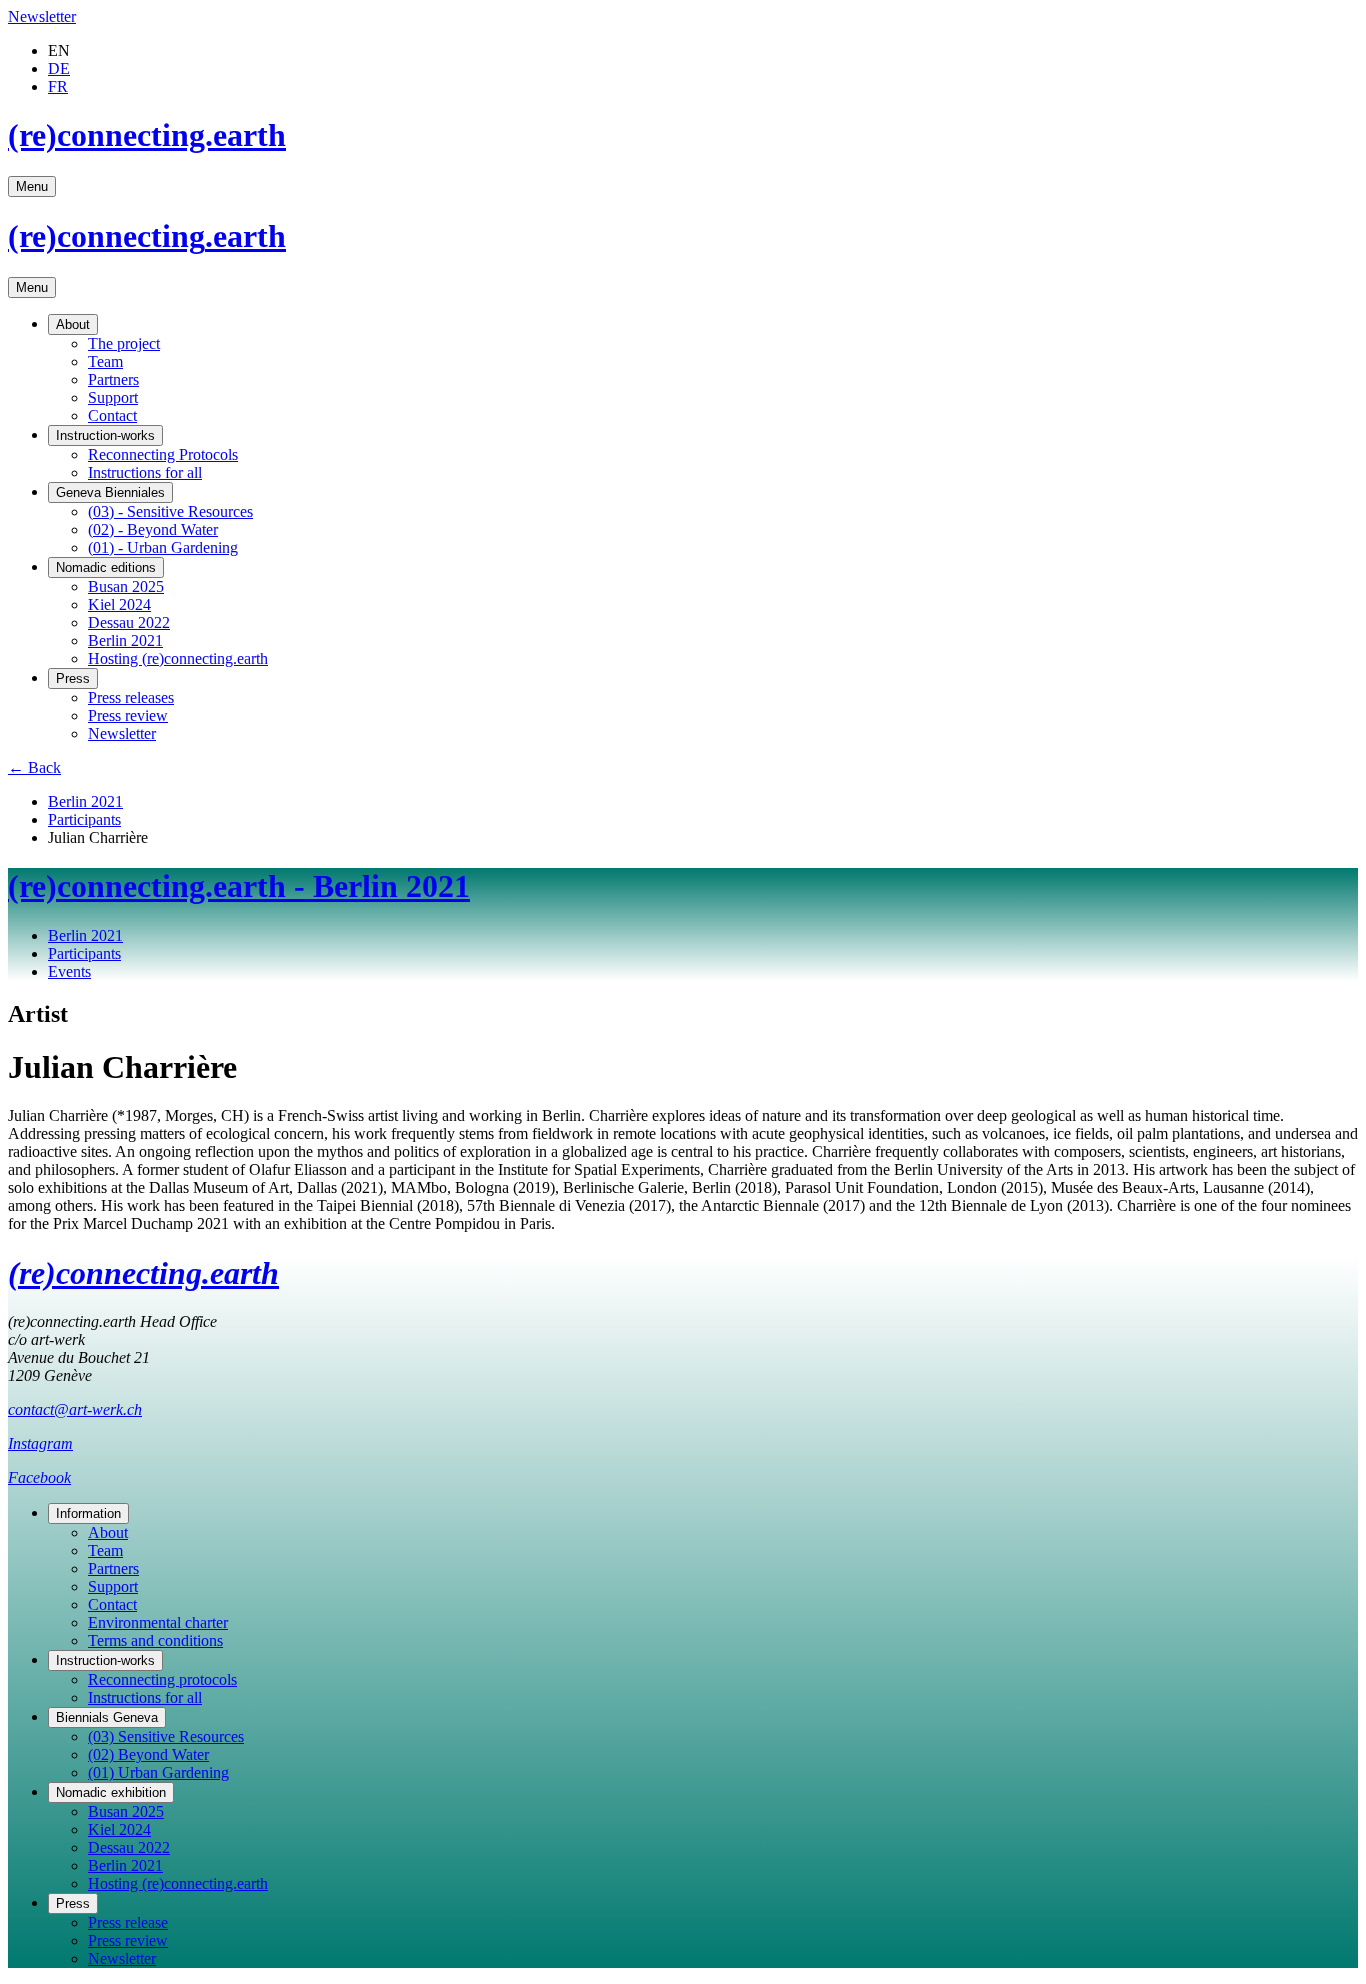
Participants (84, 819)
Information (88, 1513)
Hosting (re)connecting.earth (178, 658)
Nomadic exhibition (111, 1792)
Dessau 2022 (129, 622)
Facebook (39, 1477)
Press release (128, 1922)
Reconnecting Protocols (163, 454)
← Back (34, 767)
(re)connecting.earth (147, 135)
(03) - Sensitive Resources (170, 511)
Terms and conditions (155, 1640)
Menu (32, 186)
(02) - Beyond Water (153, 529)
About (73, 324)
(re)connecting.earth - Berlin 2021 (239, 886)
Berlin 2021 (125, 640)
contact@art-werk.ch (75, 1409)
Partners (113, 379)
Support (113, 397)
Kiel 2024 (119, 604)
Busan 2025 (126, 586)
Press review (128, 715)
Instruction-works (105, 435)
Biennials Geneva (107, 1717)
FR (58, 86)
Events (69, 971)
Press (73, 678)
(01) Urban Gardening (158, 1772)
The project (124, 343)
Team (105, 361)
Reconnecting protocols (162, 1679)
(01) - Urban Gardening (163, 547)
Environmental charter (158, 1622)
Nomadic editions (106, 567)
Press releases (131, 697)
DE (59, 68)
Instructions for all (145, 472)
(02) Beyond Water (148, 1754)
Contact (112, 415)
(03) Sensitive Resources (166, 1736)
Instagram (40, 1443)
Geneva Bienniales (110, 492)
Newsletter (42, 16)
